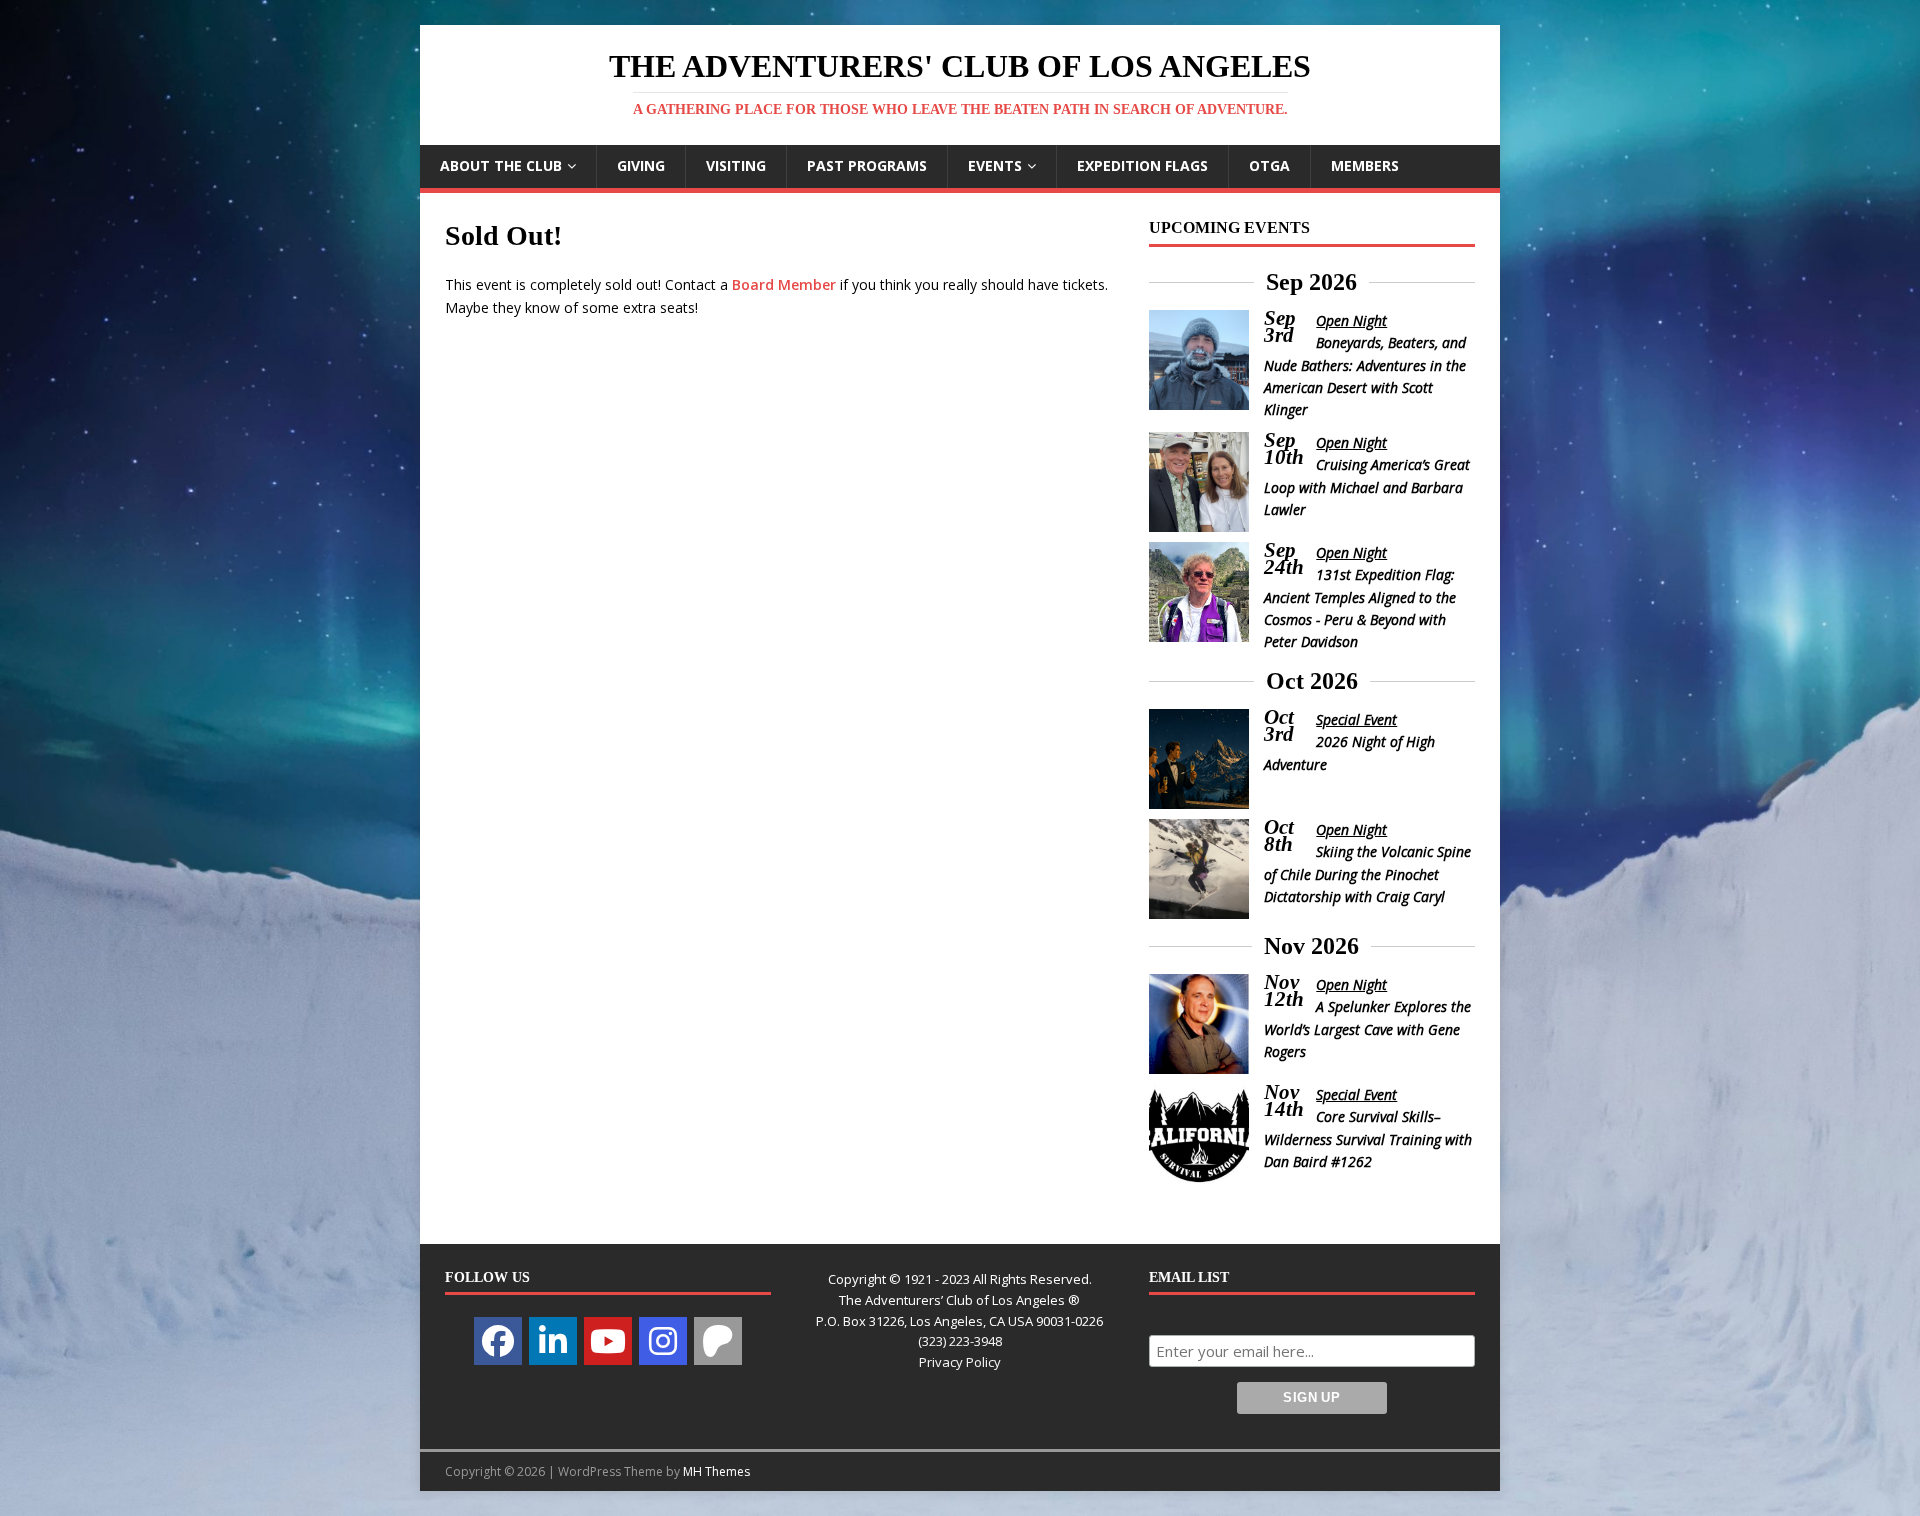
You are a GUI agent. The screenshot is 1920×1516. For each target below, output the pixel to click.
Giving (641, 165)
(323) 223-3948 (960, 1341)
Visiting (736, 165)
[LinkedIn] (553, 1341)
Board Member (784, 284)
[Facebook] (498, 1341)
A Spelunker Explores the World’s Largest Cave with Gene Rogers (1368, 1029)
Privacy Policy (960, 1362)
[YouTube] (608, 1341)
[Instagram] (663, 1341)
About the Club (501, 165)
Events (995, 165)
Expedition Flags (1142, 165)
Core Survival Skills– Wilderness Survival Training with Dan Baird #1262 (1368, 1139)
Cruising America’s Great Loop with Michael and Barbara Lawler (1367, 487)
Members (1365, 165)
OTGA (1269, 165)
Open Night (1351, 320)
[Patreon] (718, 1341)
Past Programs (867, 165)
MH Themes (716, 1471)
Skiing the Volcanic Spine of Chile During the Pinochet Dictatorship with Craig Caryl (1368, 874)
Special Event (1356, 719)
